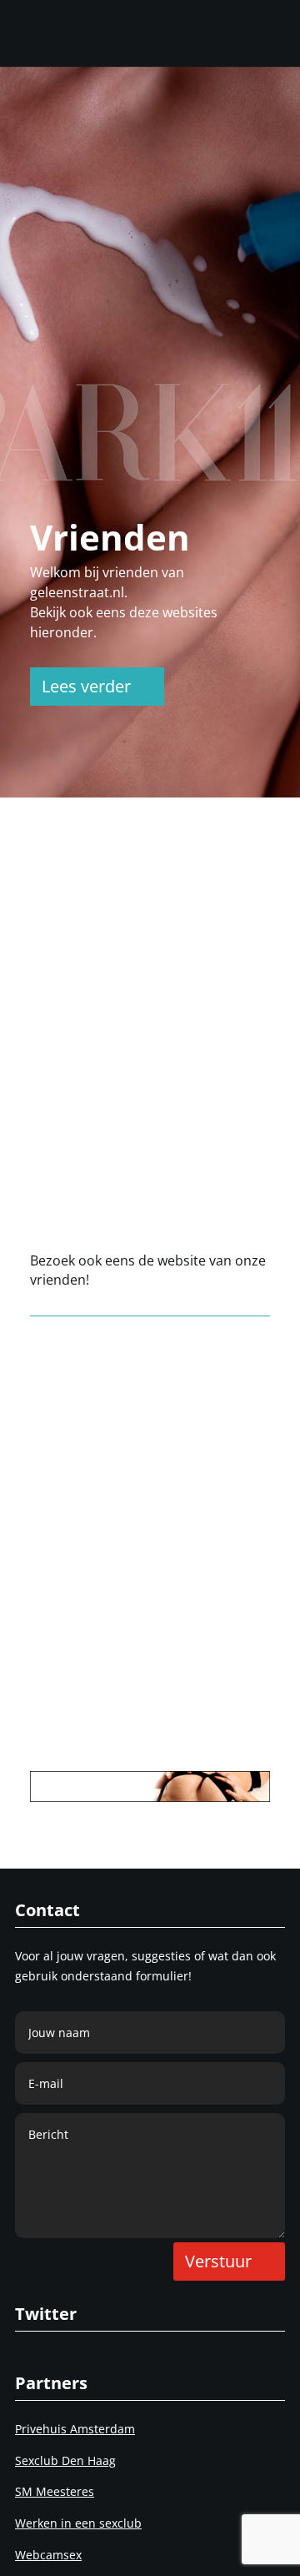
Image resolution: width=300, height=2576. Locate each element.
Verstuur (218, 2261)
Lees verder (86, 686)
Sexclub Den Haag (65, 2460)
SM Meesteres (55, 2491)
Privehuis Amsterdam (75, 2429)
